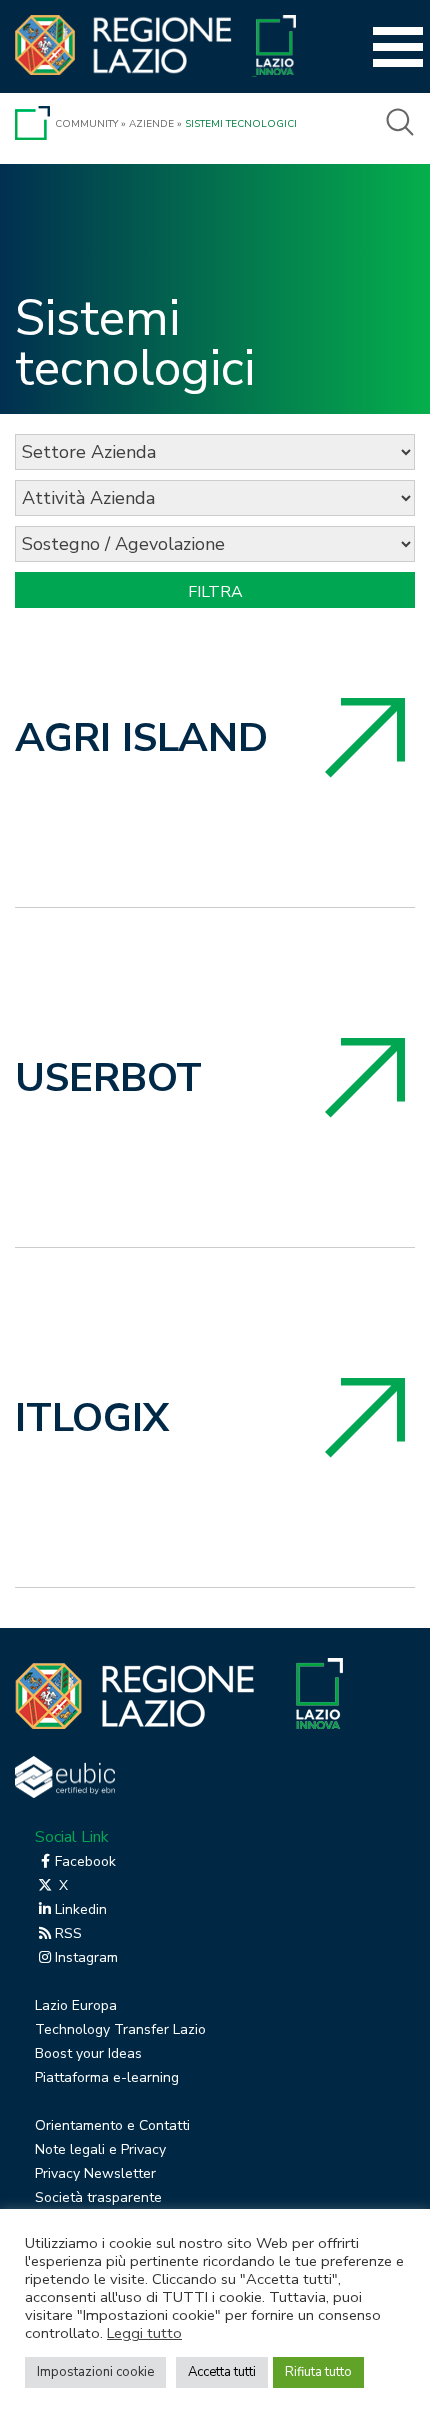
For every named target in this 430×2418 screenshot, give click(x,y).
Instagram (86, 1957)
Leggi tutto (144, 2333)
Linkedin (81, 1909)
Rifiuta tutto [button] (318, 2372)
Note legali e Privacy (100, 2149)
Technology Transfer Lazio (120, 2029)
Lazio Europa (76, 2005)
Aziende (151, 124)
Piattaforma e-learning (107, 2077)
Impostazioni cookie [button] (95, 2372)
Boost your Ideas (88, 2053)
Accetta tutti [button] (222, 2372)
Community (86, 124)
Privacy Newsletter (95, 2173)
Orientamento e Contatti (112, 2125)
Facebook (85, 1861)
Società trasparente (98, 2197)
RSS (68, 1933)
